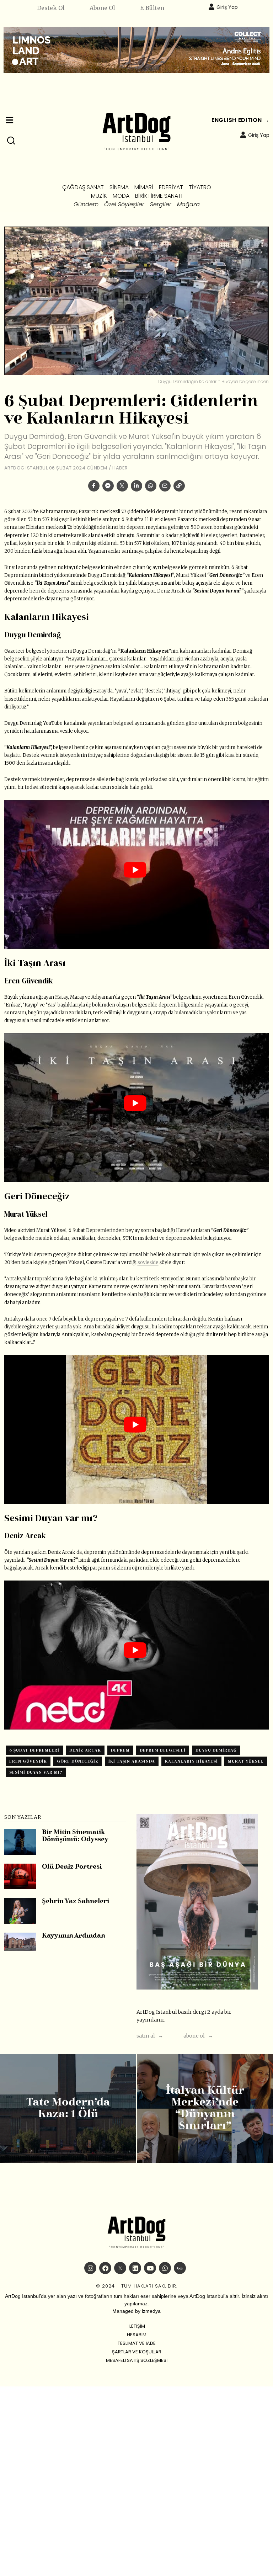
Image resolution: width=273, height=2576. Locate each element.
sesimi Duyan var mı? (36, 1772)
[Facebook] (94, 486)
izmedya (151, 2311)
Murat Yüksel (246, 1761)
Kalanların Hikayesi (191, 1761)
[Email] (165, 486)
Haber (120, 468)
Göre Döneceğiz (78, 1761)
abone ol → (198, 2036)
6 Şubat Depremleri (34, 1750)
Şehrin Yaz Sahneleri (76, 1902)
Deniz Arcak (85, 1750)
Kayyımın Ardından (74, 1936)
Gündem (97, 468)
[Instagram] (90, 2268)
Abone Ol (102, 8)
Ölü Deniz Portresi (72, 1867)
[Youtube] (150, 2268)
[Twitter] (122, 486)
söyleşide (148, 1262)
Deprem (120, 1750)
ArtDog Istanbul (26, 468)
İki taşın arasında (132, 1761)
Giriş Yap (227, 7)
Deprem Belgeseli (163, 1750)
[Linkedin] (136, 486)
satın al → (150, 2036)
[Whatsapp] (151, 486)
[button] (11, 141)
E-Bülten (152, 8)
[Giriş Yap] (212, 7)
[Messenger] (108, 486)
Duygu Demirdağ (216, 1750)
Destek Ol (51, 8)
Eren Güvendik (28, 1761)
